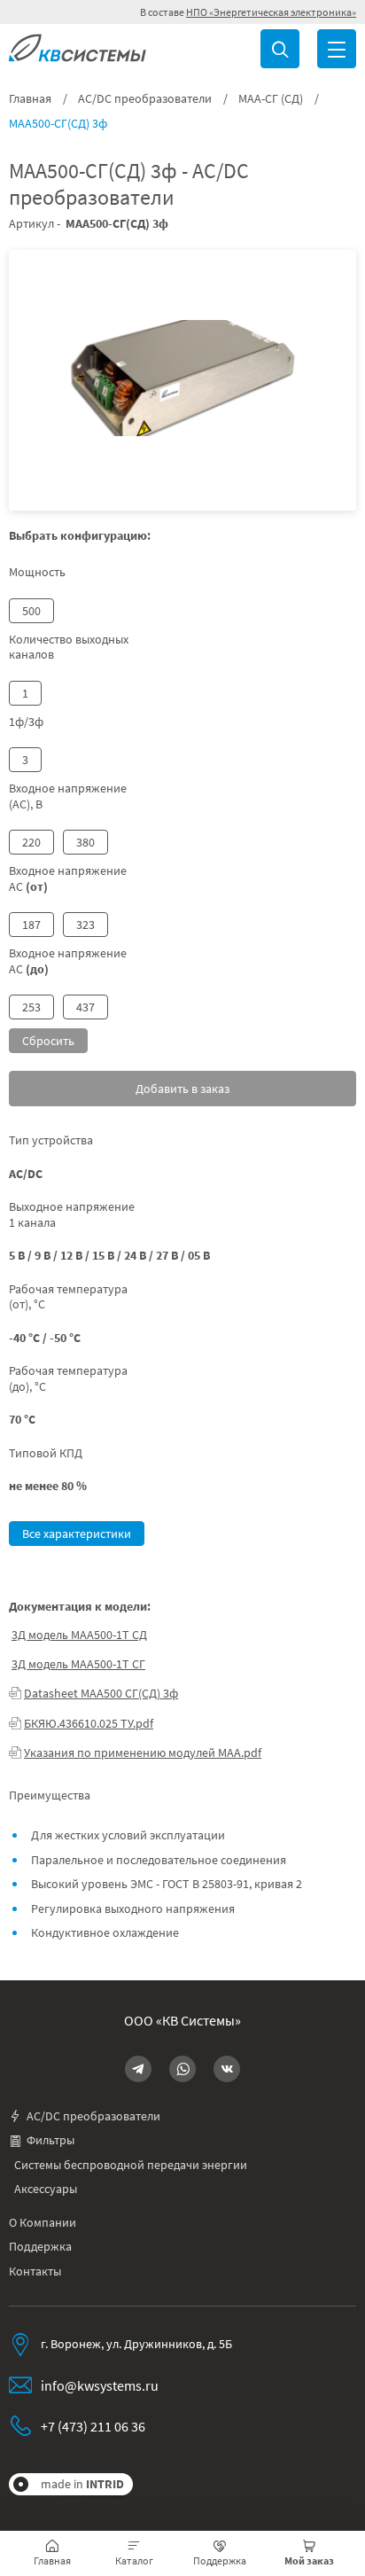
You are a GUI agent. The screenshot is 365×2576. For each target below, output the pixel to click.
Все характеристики (77, 1534)
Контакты (35, 2272)
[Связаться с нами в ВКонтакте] (227, 2069)
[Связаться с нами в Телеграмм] (138, 2069)
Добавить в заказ (182, 1089)
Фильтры (50, 2140)
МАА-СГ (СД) (271, 99)
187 (31, 925)
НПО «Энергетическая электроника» (271, 12)
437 (85, 1007)
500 (31, 611)
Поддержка (40, 2247)
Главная (30, 99)
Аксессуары (46, 2189)
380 (85, 842)
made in (82, 2484)
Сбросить (48, 1041)
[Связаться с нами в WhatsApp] (182, 2069)
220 (31, 842)
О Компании (43, 2223)
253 (31, 1007)
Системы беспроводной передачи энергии (131, 2165)
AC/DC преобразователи (145, 99)
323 (85, 925)
